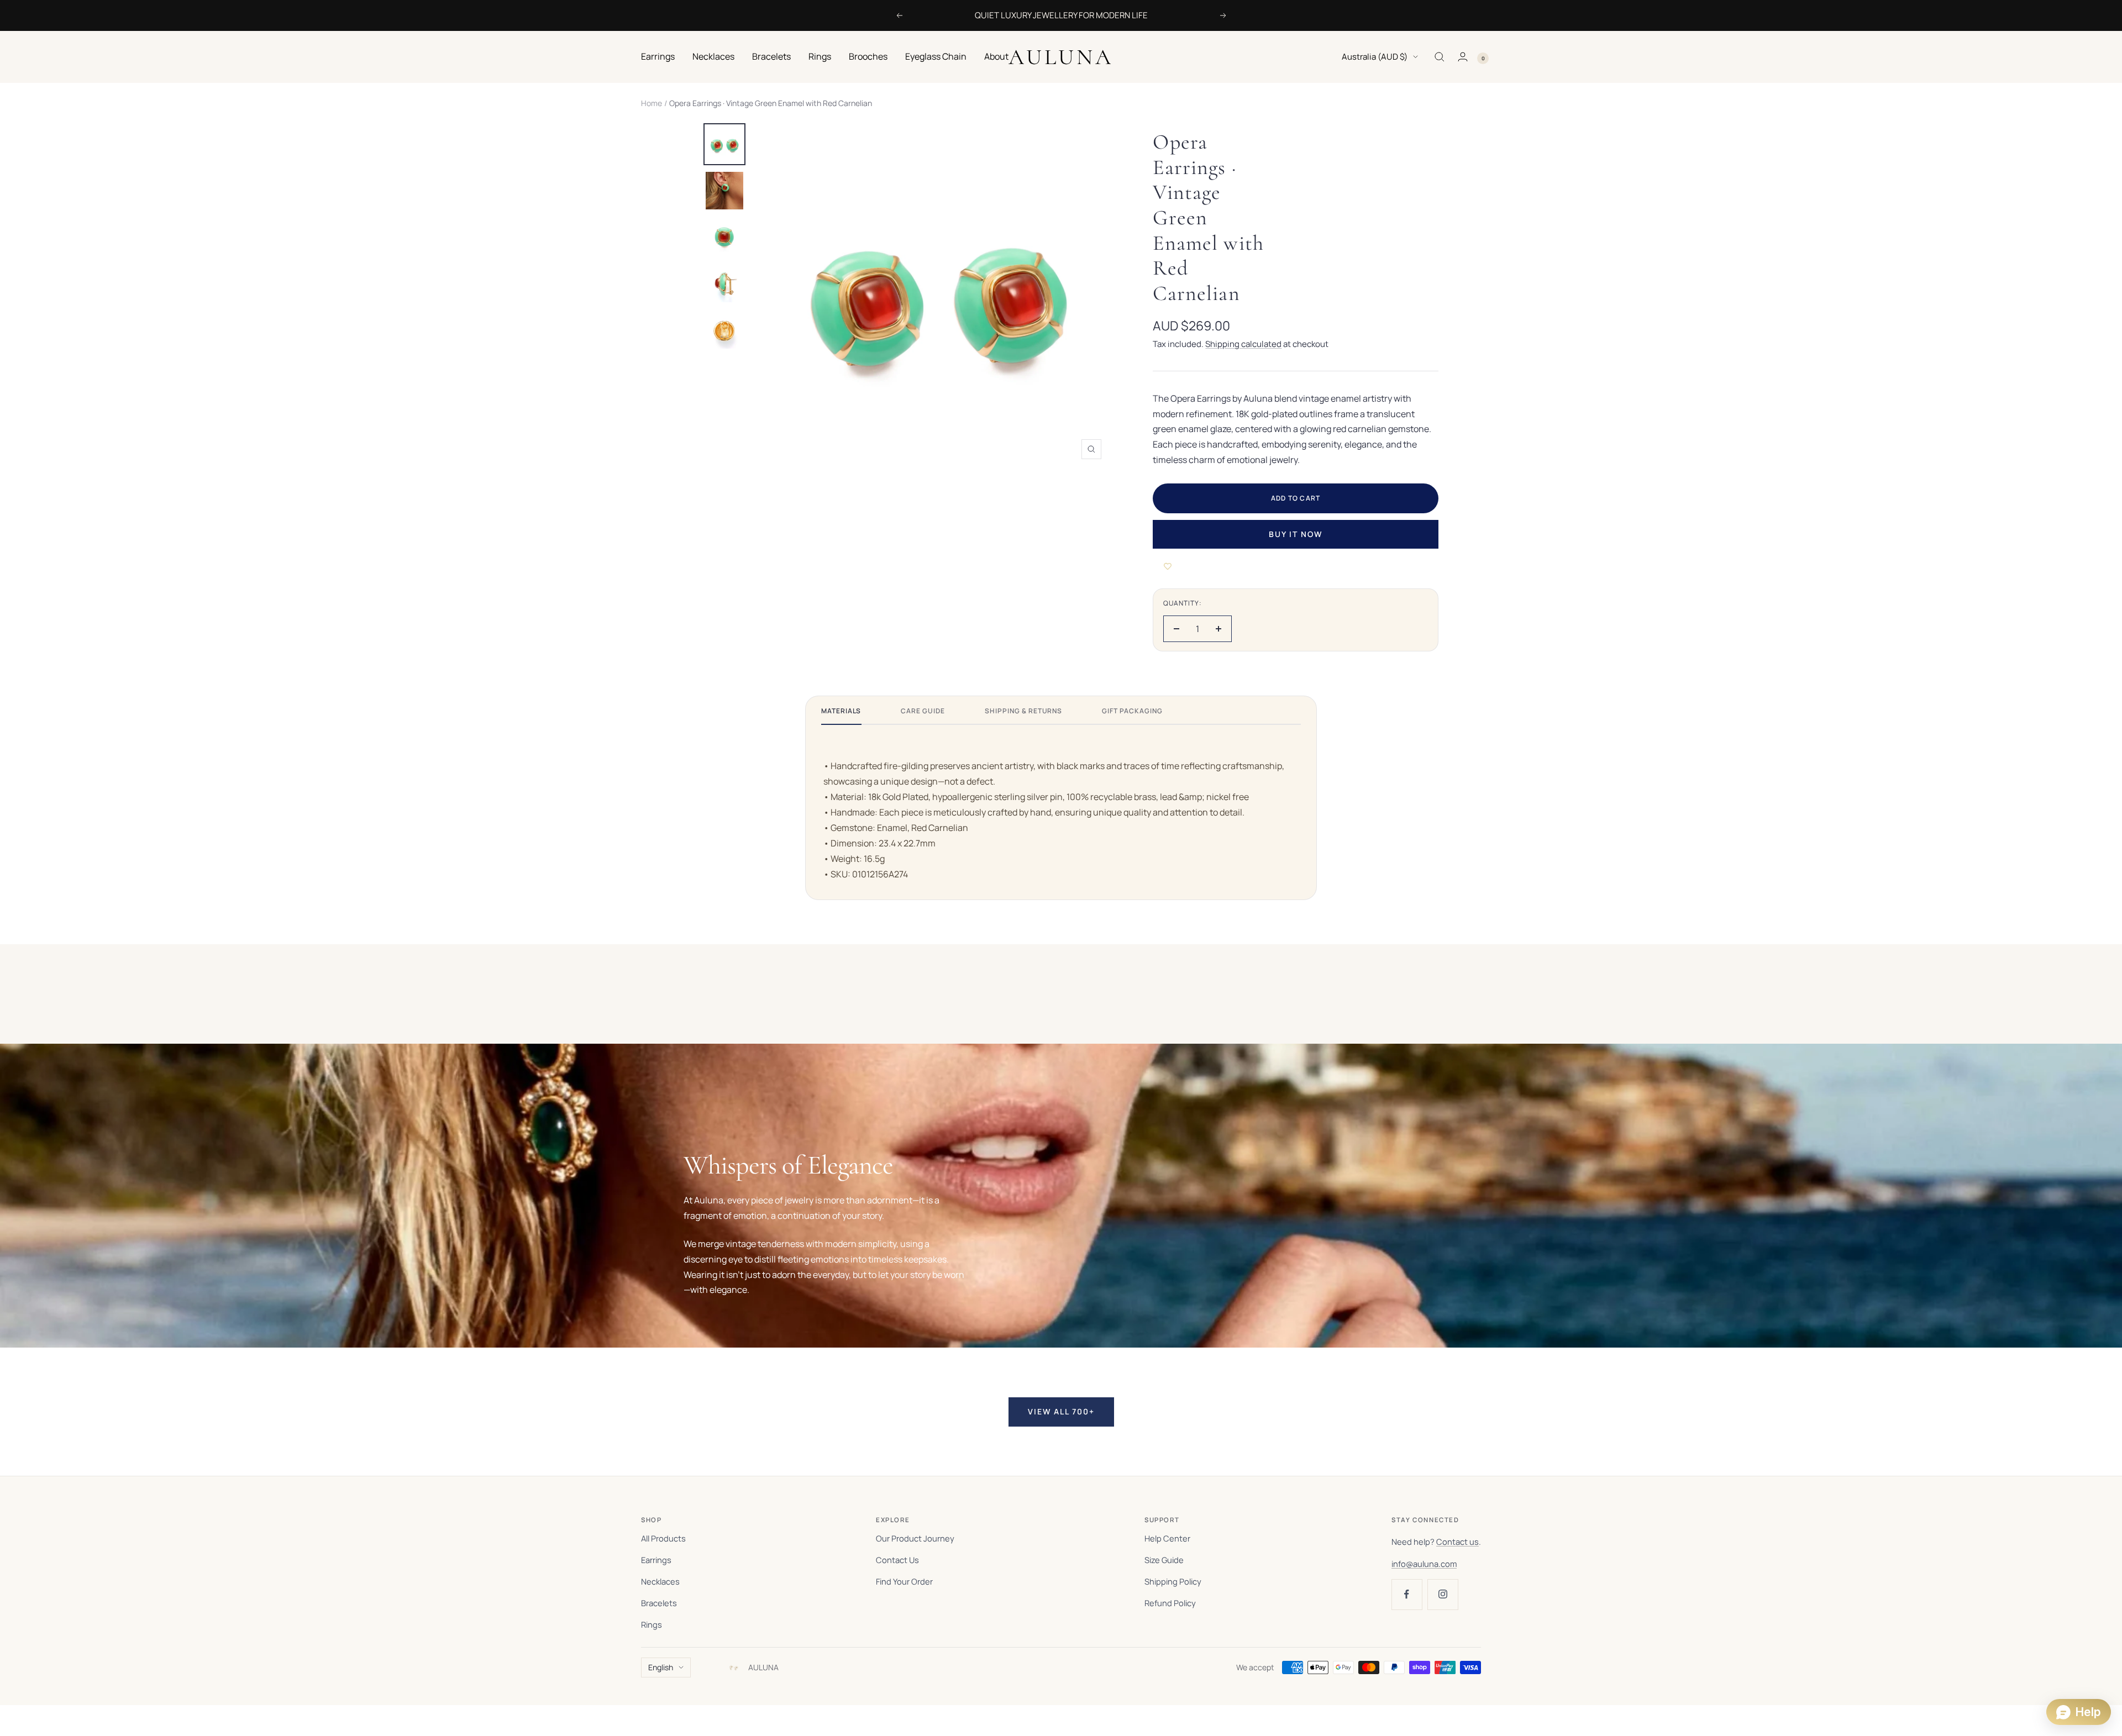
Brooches (868, 56)
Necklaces (713, 56)
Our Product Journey (915, 1538)
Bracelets (771, 56)
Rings (820, 56)
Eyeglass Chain (936, 56)
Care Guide (923, 711)
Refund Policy (1170, 1603)
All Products (663, 1538)
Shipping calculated (1243, 344)
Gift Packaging (1132, 711)
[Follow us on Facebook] (1407, 1594)
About (996, 56)
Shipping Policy (1173, 1581)
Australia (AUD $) (1375, 57)
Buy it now (1296, 534)
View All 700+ (1061, 1411)
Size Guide (1164, 1560)
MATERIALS (841, 711)
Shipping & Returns (1023, 711)
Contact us (1457, 1542)
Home (652, 103)
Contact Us (897, 1560)
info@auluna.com (1424, 1564)
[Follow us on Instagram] (1443, 1594)
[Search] (1440, 57)
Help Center (1167, 1538)
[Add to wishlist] (1168, 566)
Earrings (658, 56)
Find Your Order (904, 1581)
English (661, 1667)
